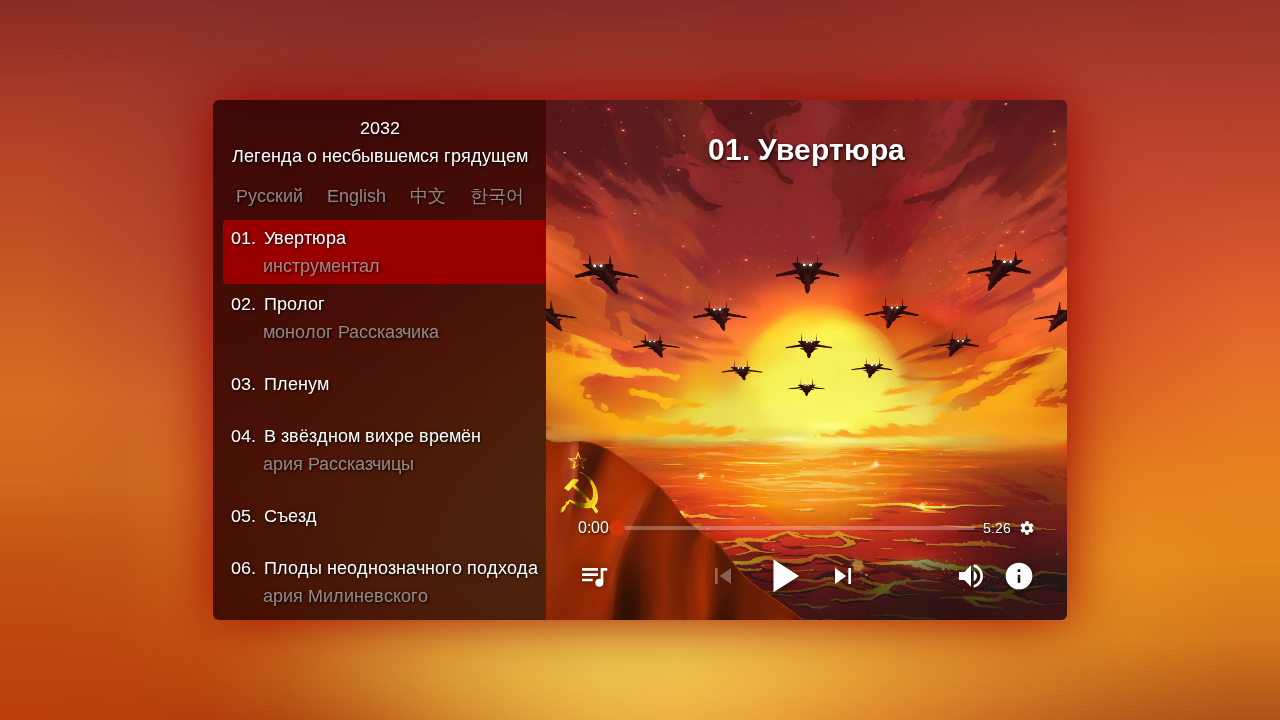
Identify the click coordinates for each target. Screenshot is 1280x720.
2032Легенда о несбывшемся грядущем (380, 142)
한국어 (497, 196)
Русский (269, 196)
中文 (428, 196)
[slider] (795, 528)
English (356, 196)
